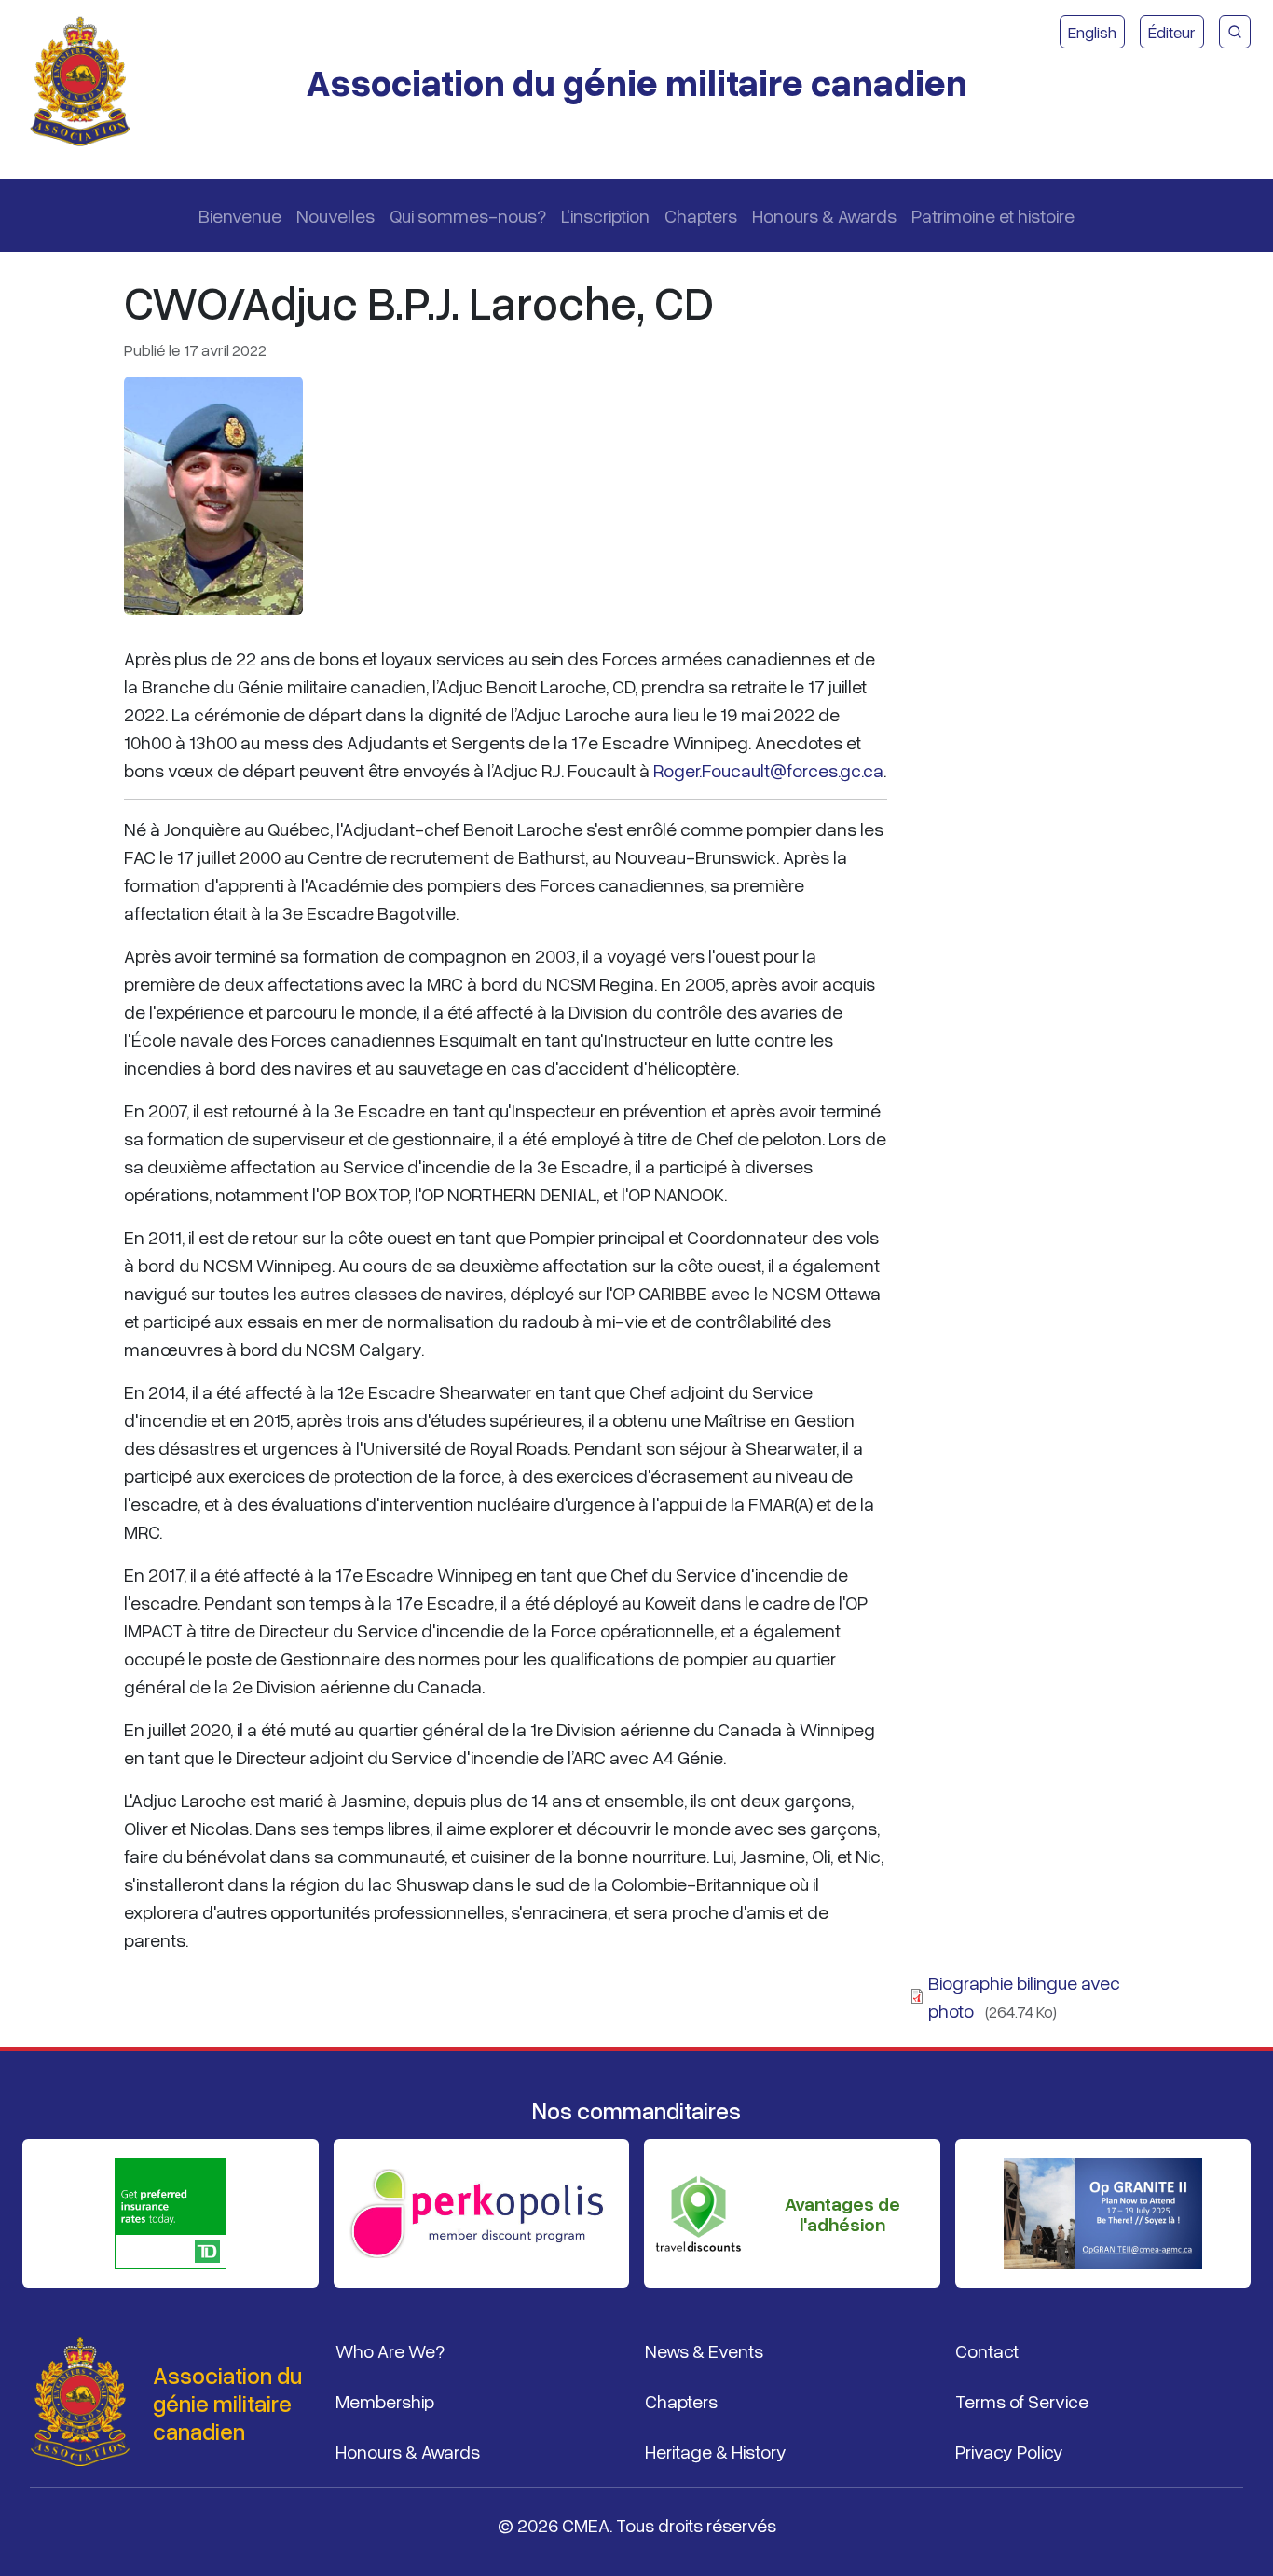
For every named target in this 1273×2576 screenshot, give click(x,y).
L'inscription (605, 215)
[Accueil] (88, 82)
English (1092, 32)
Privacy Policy (1009, 2451)
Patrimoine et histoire (993, 215)
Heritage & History (716, 2451)
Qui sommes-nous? (468, 215)
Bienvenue (240, 215)
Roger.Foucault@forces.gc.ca (768, 770)
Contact (987, 2350)
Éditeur (1172, 32)
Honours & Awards (824, 215)
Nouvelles (335, 215)
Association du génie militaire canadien (636, 82)
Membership (385, 2401)
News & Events (704, 2350)
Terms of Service (1022, 2401)
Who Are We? (390, 2350)
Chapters (701, 215)
